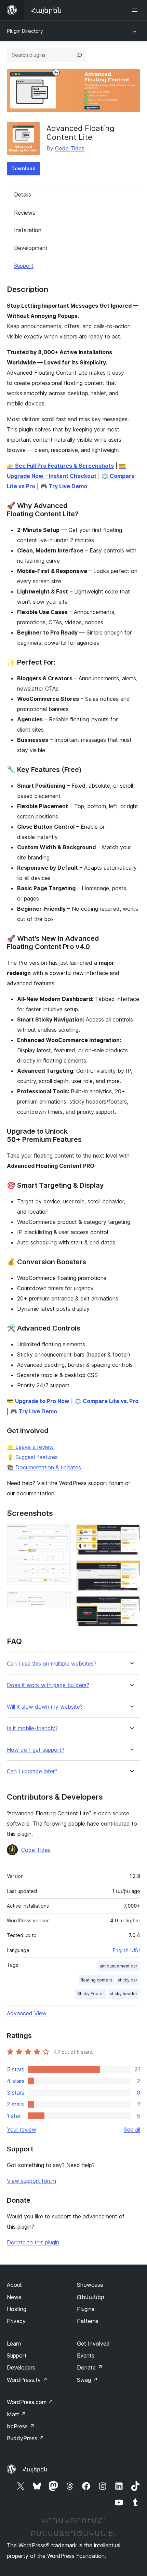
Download (23, 168)
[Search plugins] (79, 55)
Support (24, 266)
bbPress (21, 2426)
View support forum (31, 2181)
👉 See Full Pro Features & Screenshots (60, 466)
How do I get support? (36, 1750)
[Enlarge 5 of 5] (131, 1605)
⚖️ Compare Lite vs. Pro (106, 1401)
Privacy (16, 2321)
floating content (96, 1980)
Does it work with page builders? (48, 1685)
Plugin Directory (25, 31)
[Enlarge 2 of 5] (62, 1600)
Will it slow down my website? (45, 1707)
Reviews (25, 213)
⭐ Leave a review (30, 1447)
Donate (90, 2367)
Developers (21, 2367)
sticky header (124, 1994)
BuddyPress (25, 2438)
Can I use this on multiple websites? (52, 1664)
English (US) (126, 1950)
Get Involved (93, 2344)
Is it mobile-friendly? (32, 1728)
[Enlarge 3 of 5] (131, 1534)
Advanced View (27, 2013)
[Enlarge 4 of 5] (131, 1570)
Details (23, 195)
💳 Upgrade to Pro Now (38, 1401)
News (14, 2297)
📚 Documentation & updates (44, 1467)
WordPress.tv (27, 2380)
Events (86, 2355)
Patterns (88, 2321)
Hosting (17, 2309)
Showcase (90, 2285)
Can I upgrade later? (32, 1771)
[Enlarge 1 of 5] (62, 1534)
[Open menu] (136, 10)
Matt (16, 2414)
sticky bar (128, 1980)
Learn (14, 2344)
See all (132, 2130)
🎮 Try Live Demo (64, 486)
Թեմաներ (91, 2297)
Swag (87, 2380)
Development (31, 248)
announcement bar (118, 1966)
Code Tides (70, 148)
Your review (22, 2130)
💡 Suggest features (32, 1457)
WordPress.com (30, 2402)
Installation (28, 230)
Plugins (86, 2309)
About (14, 2285)
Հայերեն (35, 2469)
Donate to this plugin (33, 2242)
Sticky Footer (91, 1994)
